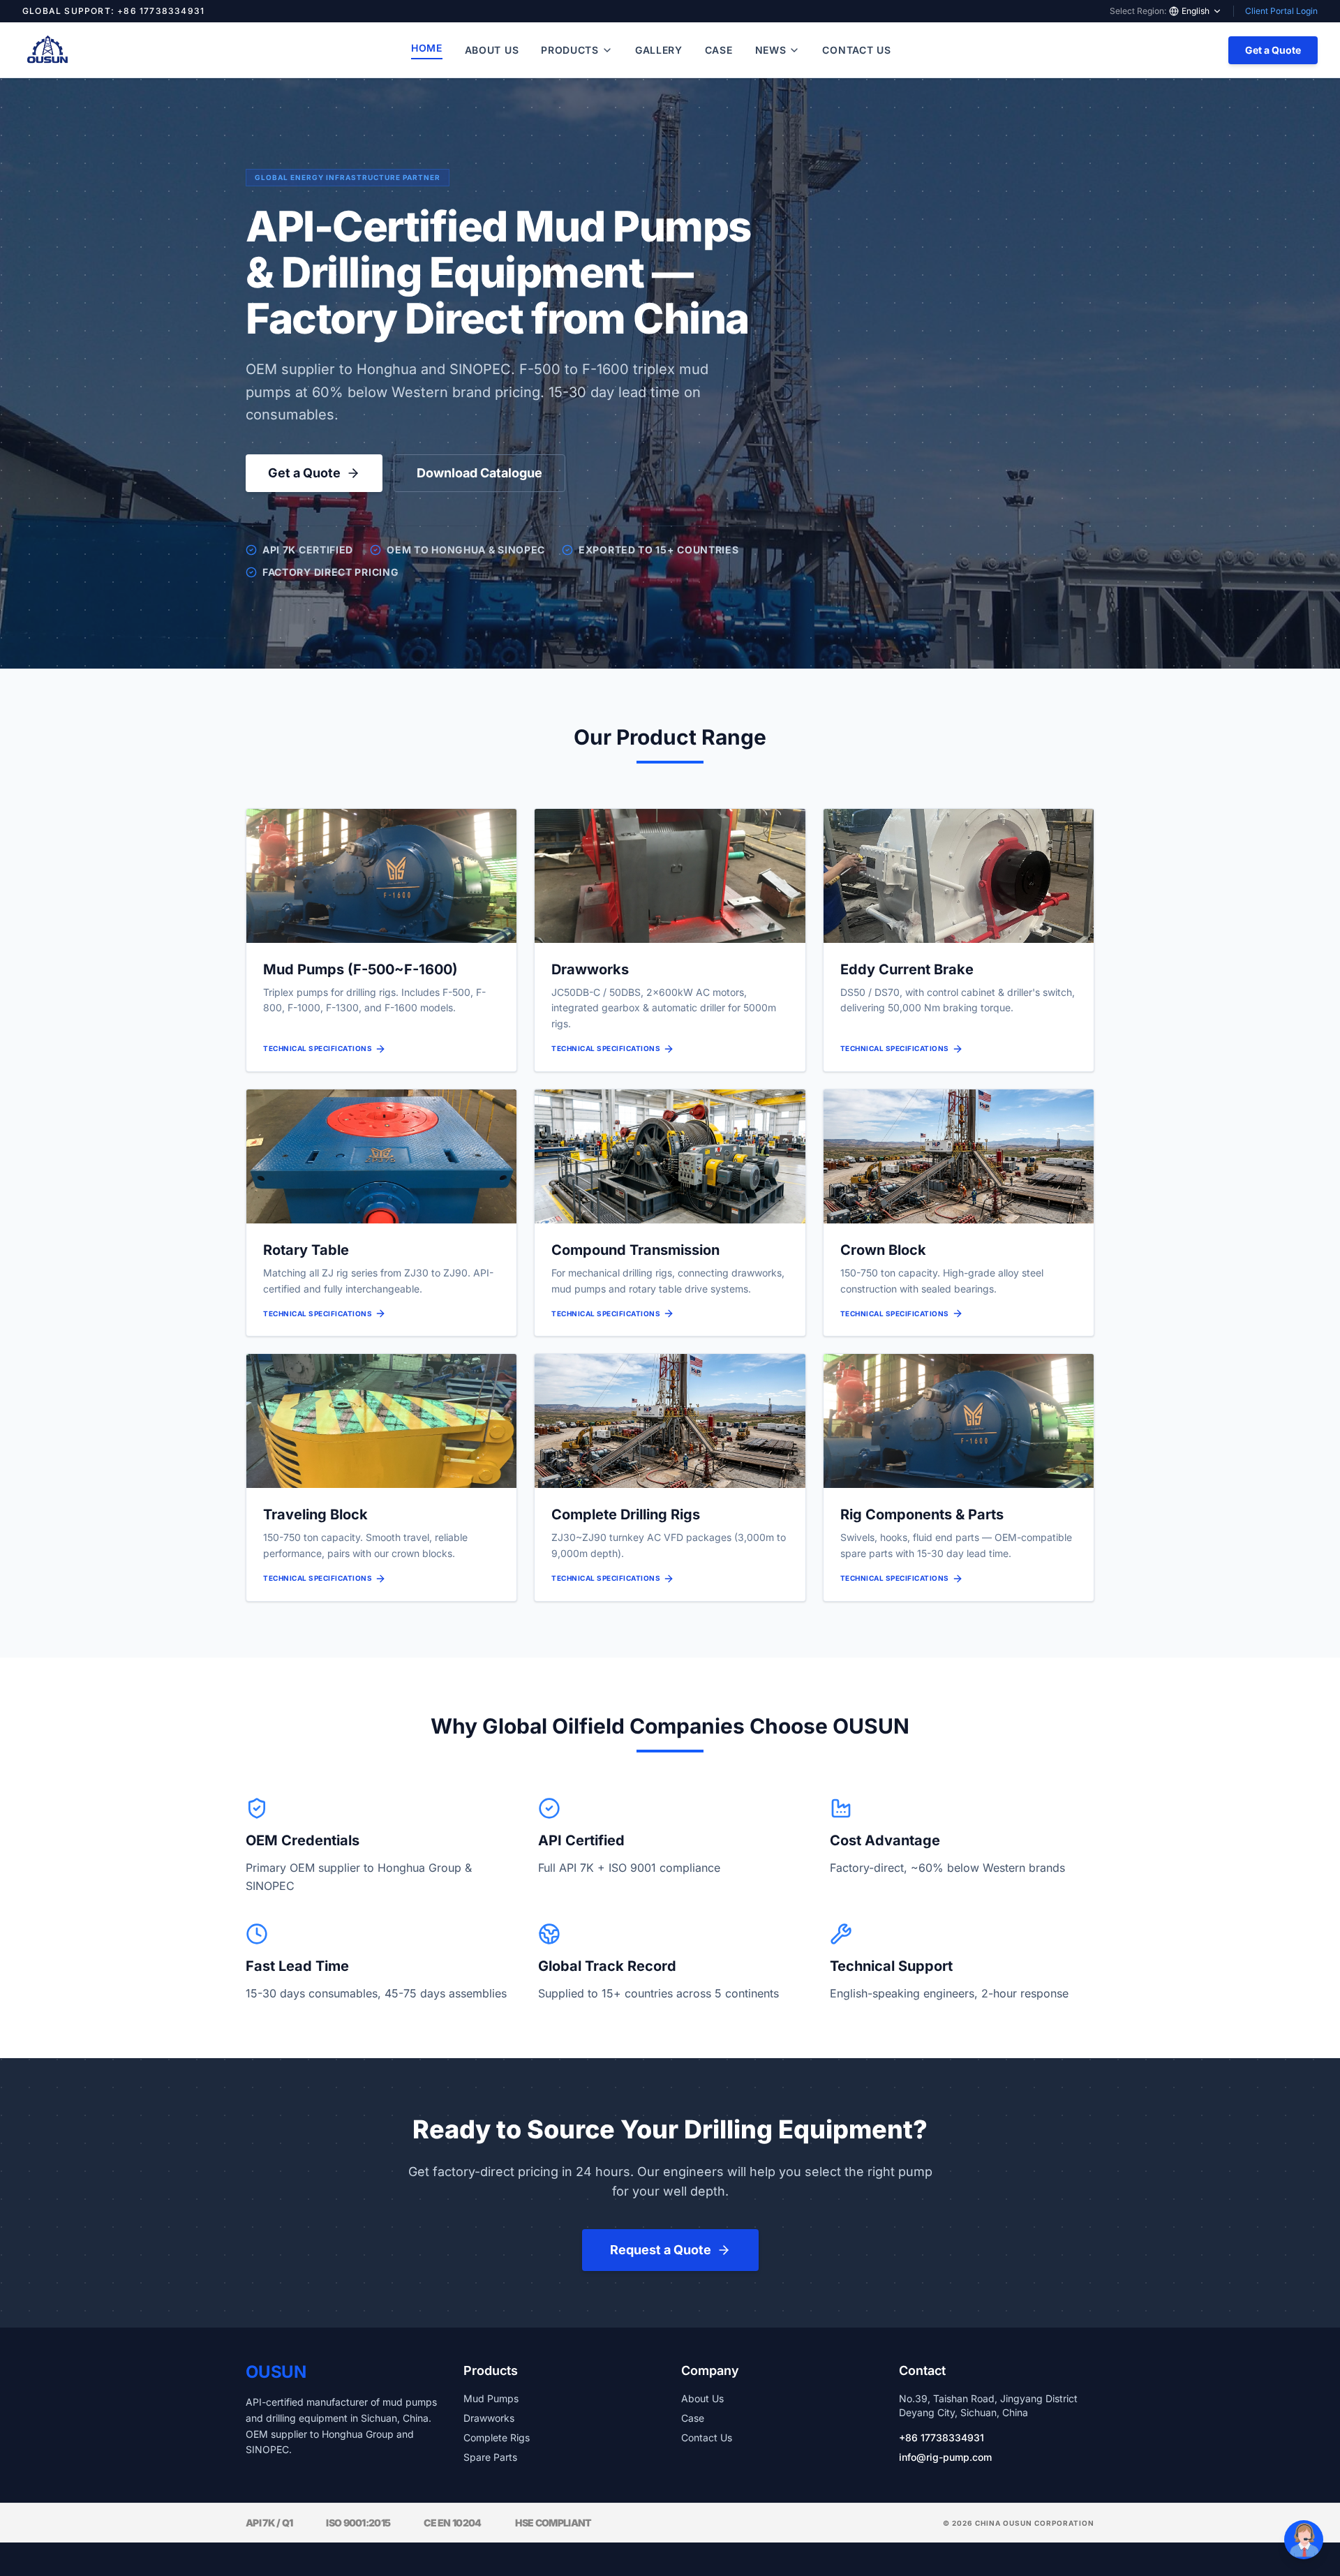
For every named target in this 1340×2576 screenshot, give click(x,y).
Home (427, 48)
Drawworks (489, 2418)
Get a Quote (1273, 50)
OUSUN (276, 2372)
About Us (492, 50)
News (771, 50)
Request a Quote (661, 2250)
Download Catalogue (479, 473)
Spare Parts (490, 2457)
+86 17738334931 (941, 2437)
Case (719, 50)
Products (570, 50)
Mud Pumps (491, 2398)
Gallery (659, 50)
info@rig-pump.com (945, 2457)
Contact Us (856, 50)
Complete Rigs (497, 2437)
